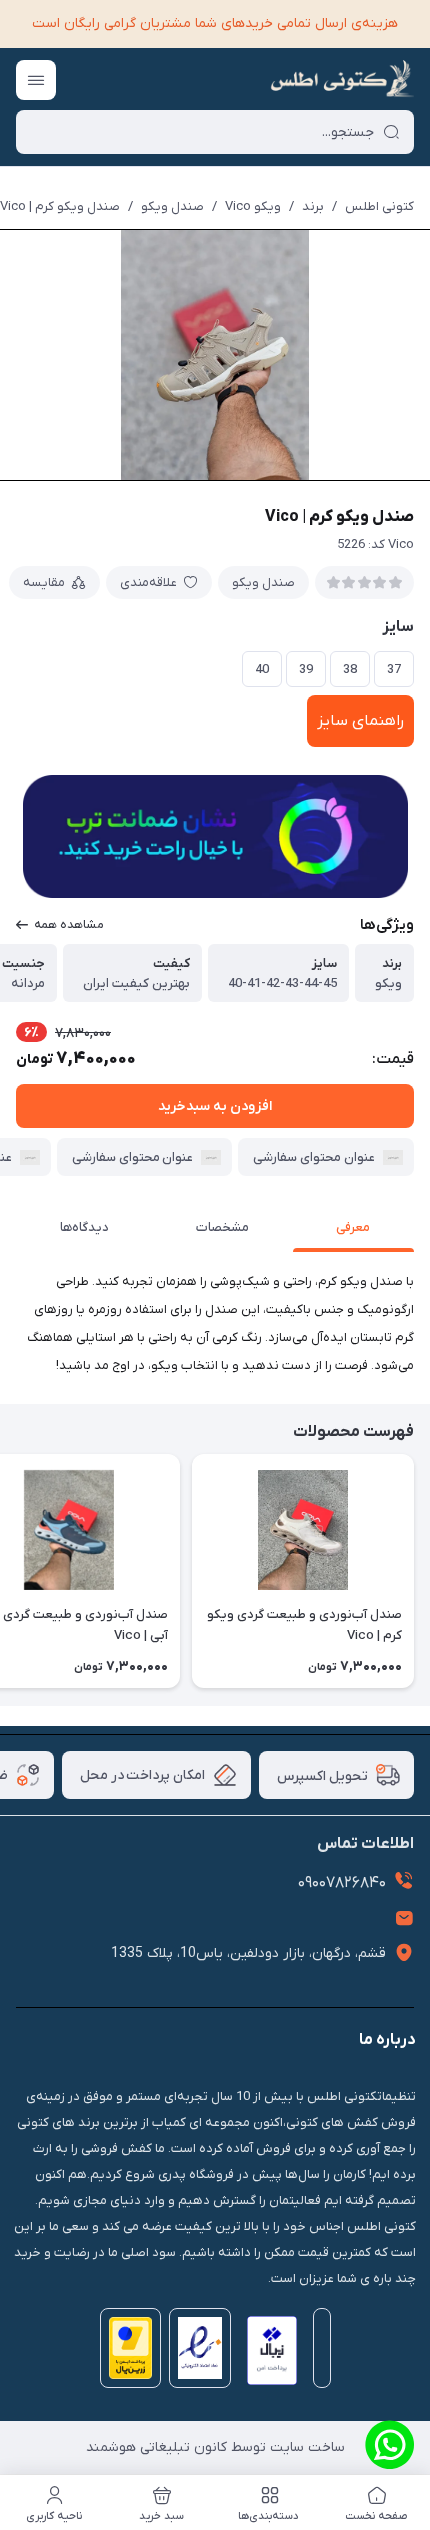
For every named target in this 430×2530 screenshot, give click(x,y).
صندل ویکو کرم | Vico (60, 206)
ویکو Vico (253, 206)
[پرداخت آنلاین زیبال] (267, 2354)
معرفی (353, 1227)
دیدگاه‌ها (84, 1227)
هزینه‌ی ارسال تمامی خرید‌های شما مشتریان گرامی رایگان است (215, 23)
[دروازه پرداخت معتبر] (127, 2354)
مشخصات (222, 1227)
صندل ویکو (172, 206)
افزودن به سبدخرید (215, 1106)
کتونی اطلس (379, 206)
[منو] (36, 80)
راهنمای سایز (360, 721)
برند (313, 206)
